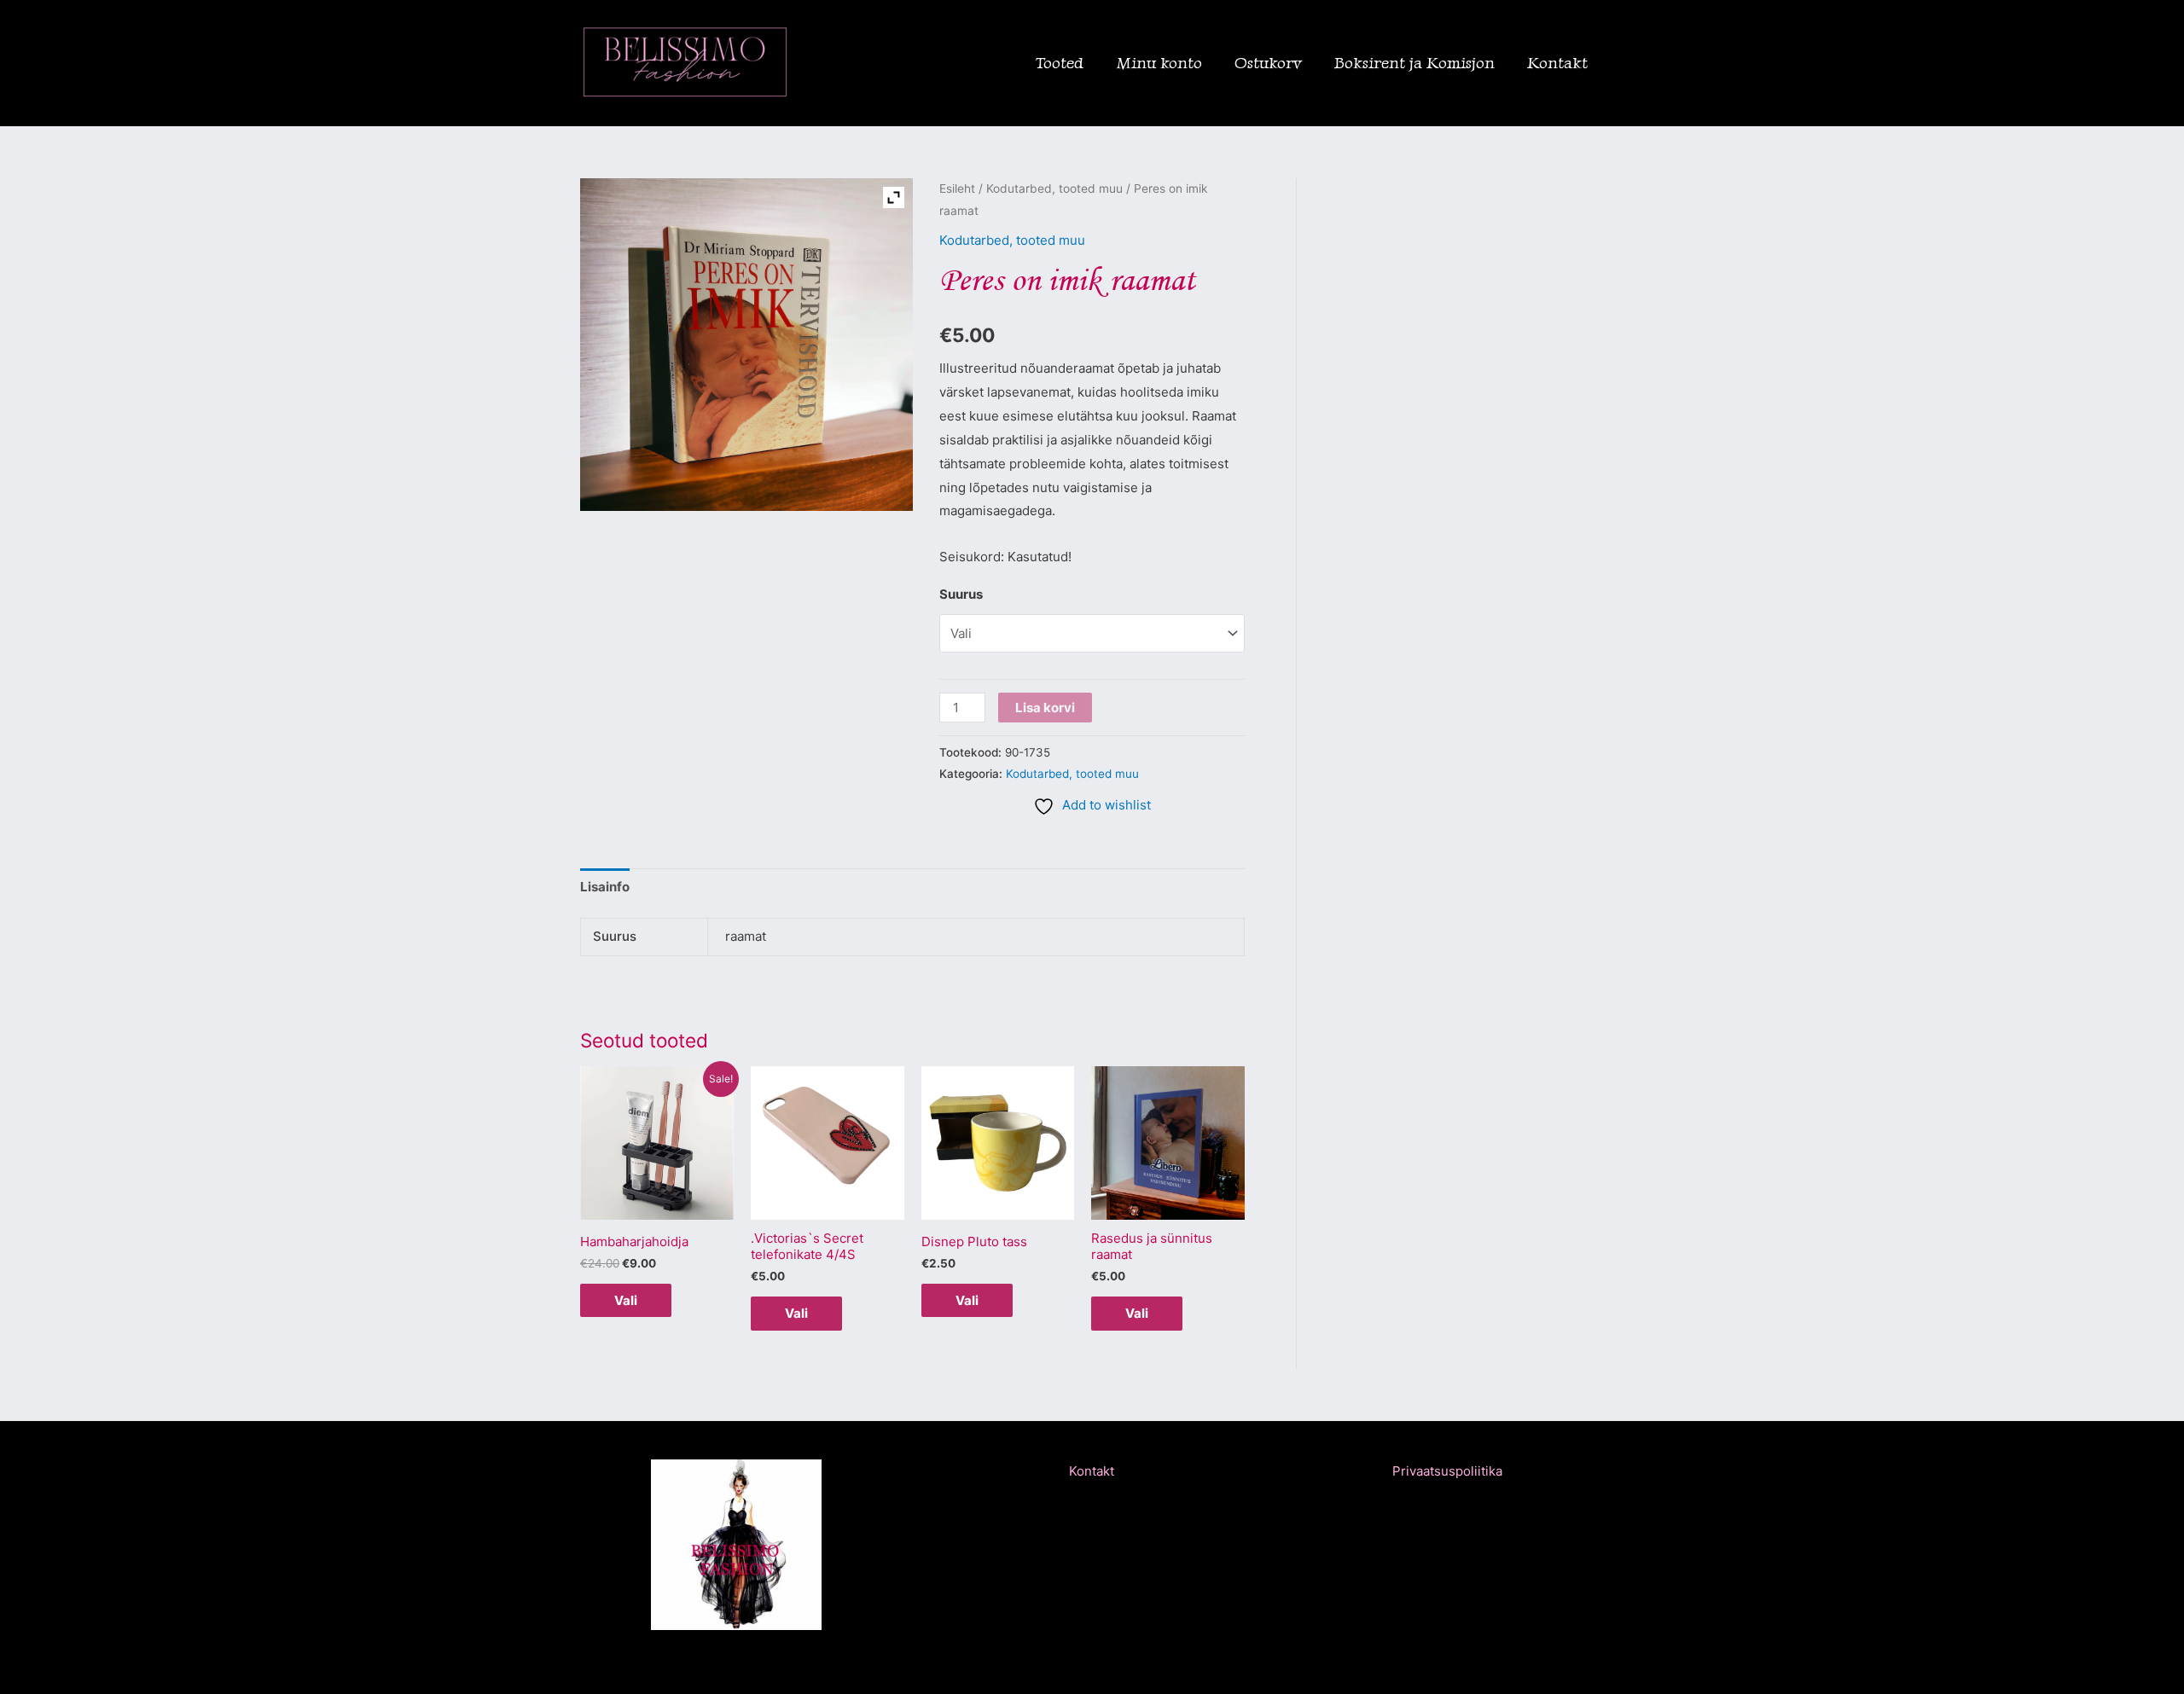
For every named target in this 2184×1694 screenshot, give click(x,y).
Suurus (961, 594)
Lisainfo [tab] (605, 887)
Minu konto (1159, 63)
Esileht (957, 189)
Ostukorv (1268, 63)
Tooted (1060, 63)
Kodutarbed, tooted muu (1054, 189)
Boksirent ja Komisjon (1414, 63)
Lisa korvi (1045, 708)
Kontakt (1557, 63)
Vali (626, 1300)
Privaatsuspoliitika (1447, 1471)
